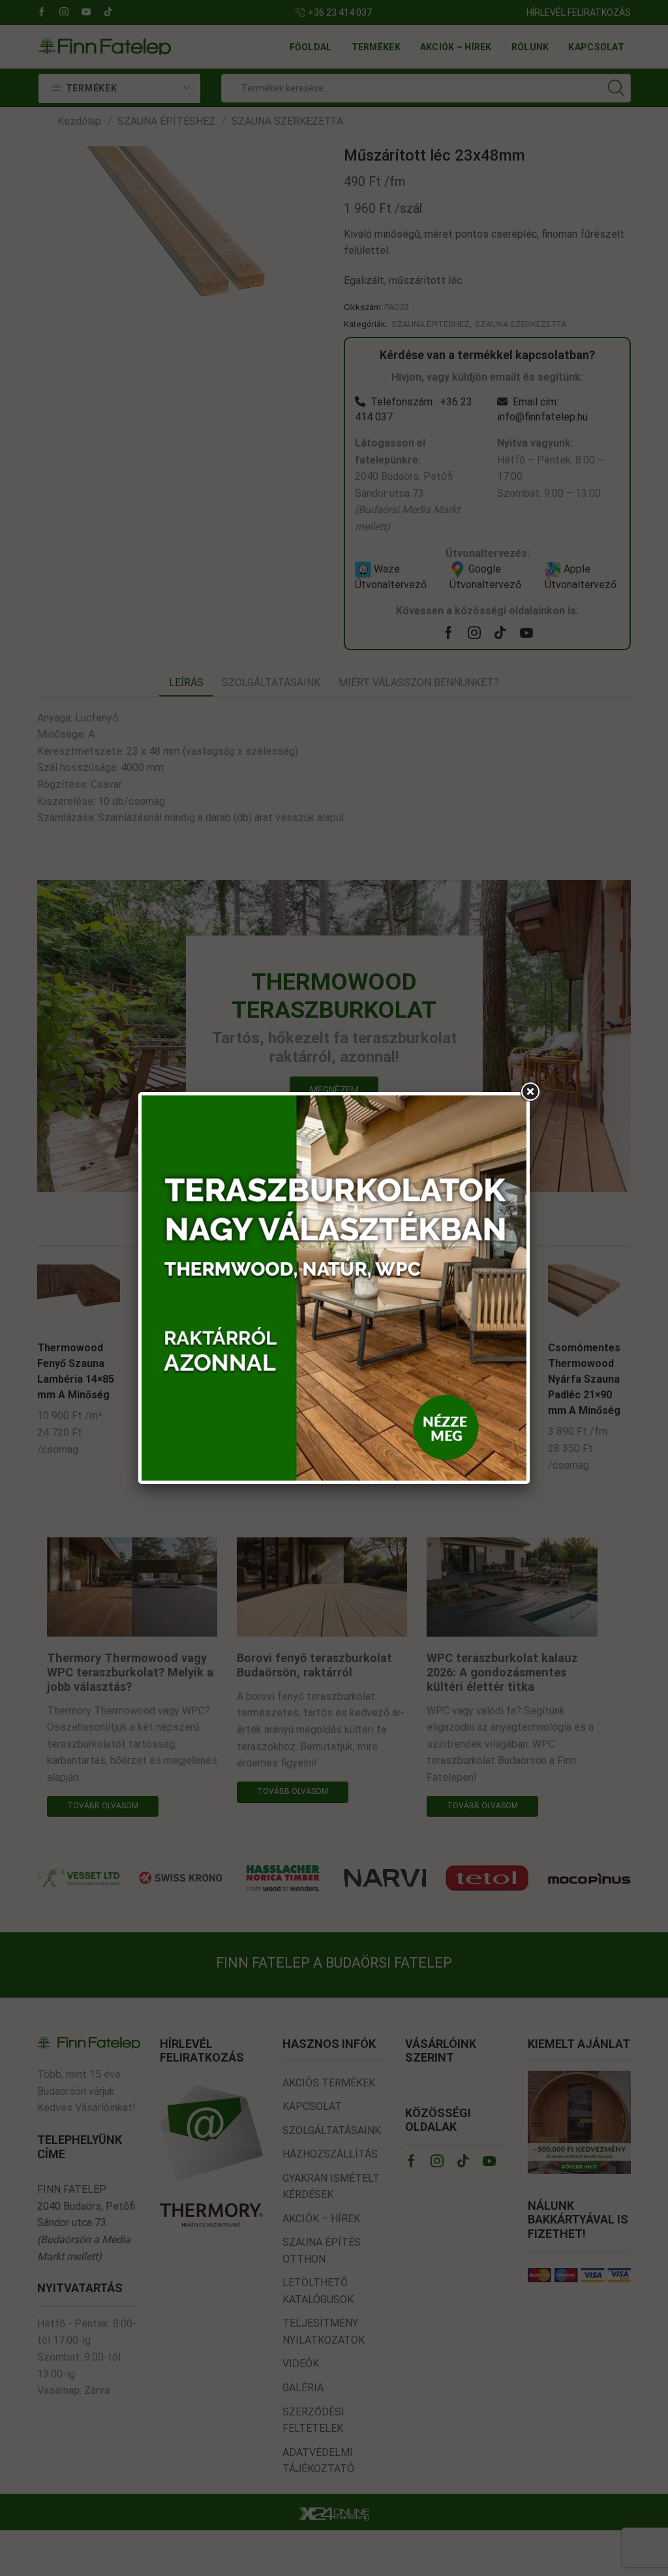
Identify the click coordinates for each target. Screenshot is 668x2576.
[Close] (530, 1092)
